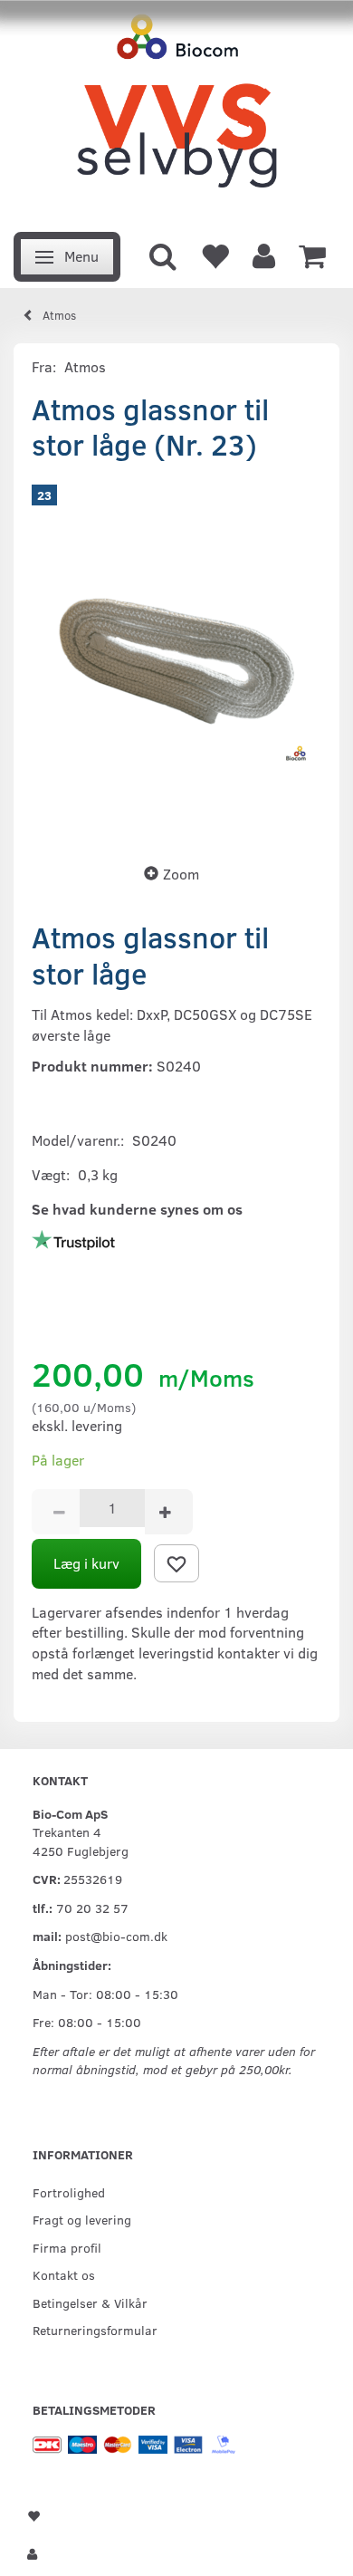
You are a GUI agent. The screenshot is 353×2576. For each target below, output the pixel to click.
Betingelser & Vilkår (90, 2302)
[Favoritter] (215, 255)
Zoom (181, 874)
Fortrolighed (69, 2192)
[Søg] (163, 255)
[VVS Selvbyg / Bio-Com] (176, 111)
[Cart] (312, 255)
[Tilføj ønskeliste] (176, 1563)
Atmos (85, 366)
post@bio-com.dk (116, 1936)
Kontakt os (64, 2274)
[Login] (264, 255)
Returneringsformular (95, 2330)
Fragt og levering (82, 2219)
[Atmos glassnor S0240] (176, 657)
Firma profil (67, 2247)
